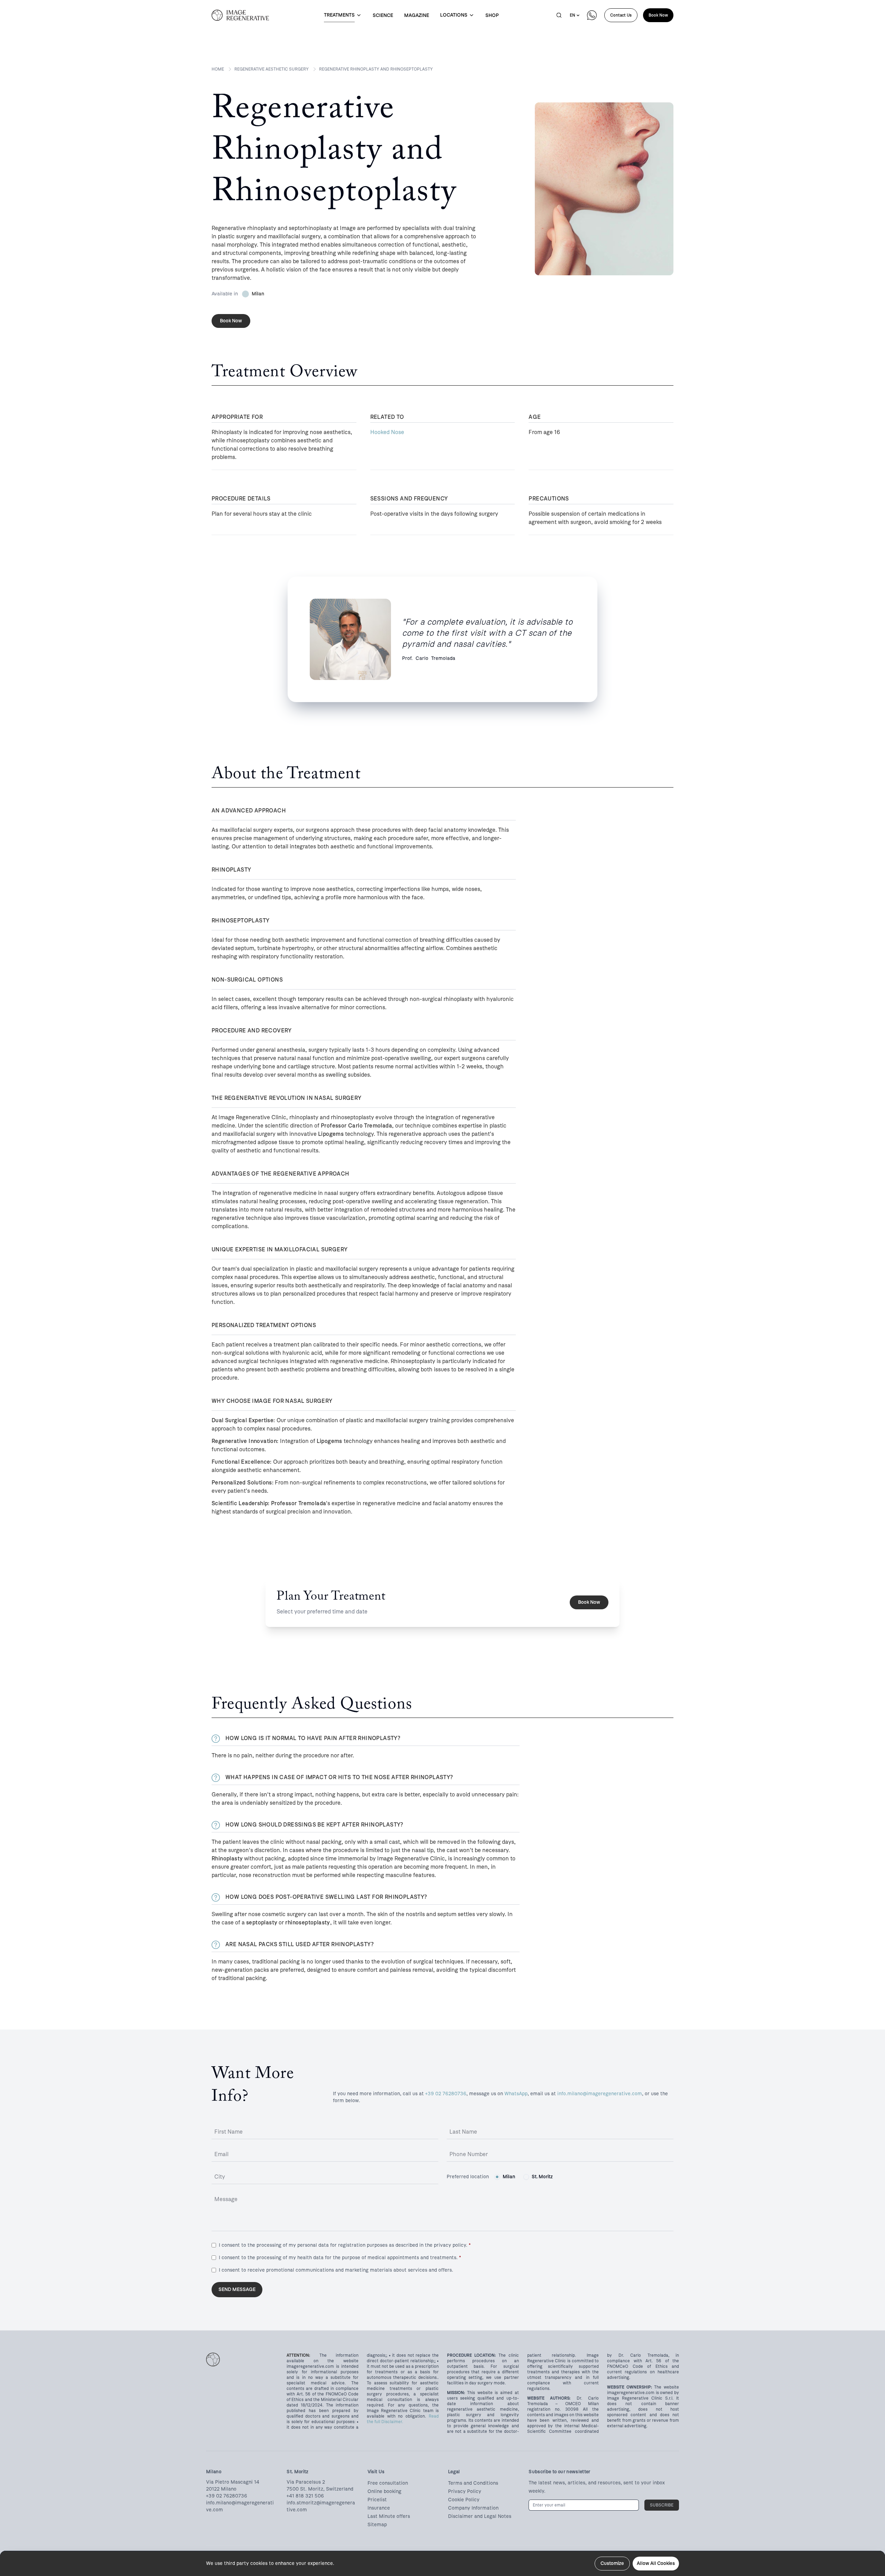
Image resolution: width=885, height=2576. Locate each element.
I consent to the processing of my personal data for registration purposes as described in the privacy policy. (345, 2245)
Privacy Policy (465, 2491)
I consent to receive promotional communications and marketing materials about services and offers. (336, 2270)
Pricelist (377, 2500)
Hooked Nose (387, 432)
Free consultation (388, 2483)
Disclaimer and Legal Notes (480, 2516)
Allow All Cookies (656, 2563)
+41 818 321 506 (305, 2496)
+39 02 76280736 (446, 2094)
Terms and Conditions (473, 2483)
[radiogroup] (524, 2177)
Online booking (384, 2491)
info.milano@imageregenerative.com (600, 2094)
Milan (509, 2177)
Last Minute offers (389, 2516)
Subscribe (662, 2505)
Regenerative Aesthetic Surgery (272, 69)
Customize (612, 2563)
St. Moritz (542, 2177)
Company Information (473, 2508)
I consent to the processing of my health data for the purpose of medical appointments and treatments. (340, 2258)
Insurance (379, 2508)
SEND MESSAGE (237, 2289)
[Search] (559, 15)
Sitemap (377, 2525)
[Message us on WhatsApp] (592, 15)
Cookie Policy (464, 2500)
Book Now (658, 15)
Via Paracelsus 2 (306, 2482)
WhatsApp (516, 2094)
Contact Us (621, 15)
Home (218, 69)
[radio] (497, 2177)
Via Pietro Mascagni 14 (233, 2482)
